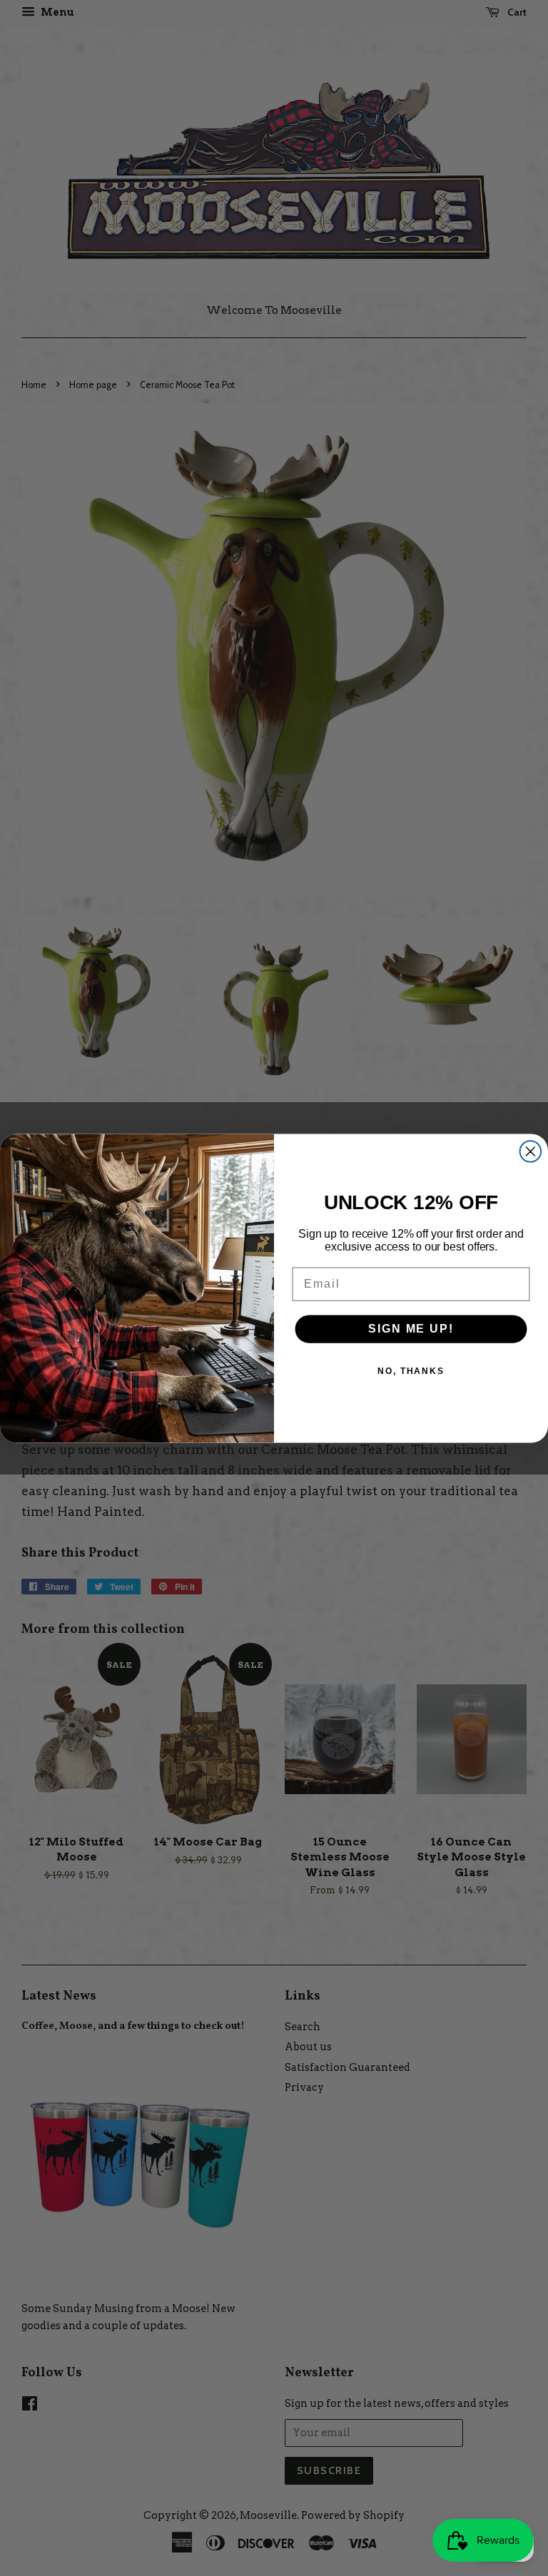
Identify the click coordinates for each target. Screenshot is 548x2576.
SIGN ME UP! (411, 1329)
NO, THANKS (411, 1371)
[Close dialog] (531, 1151)
